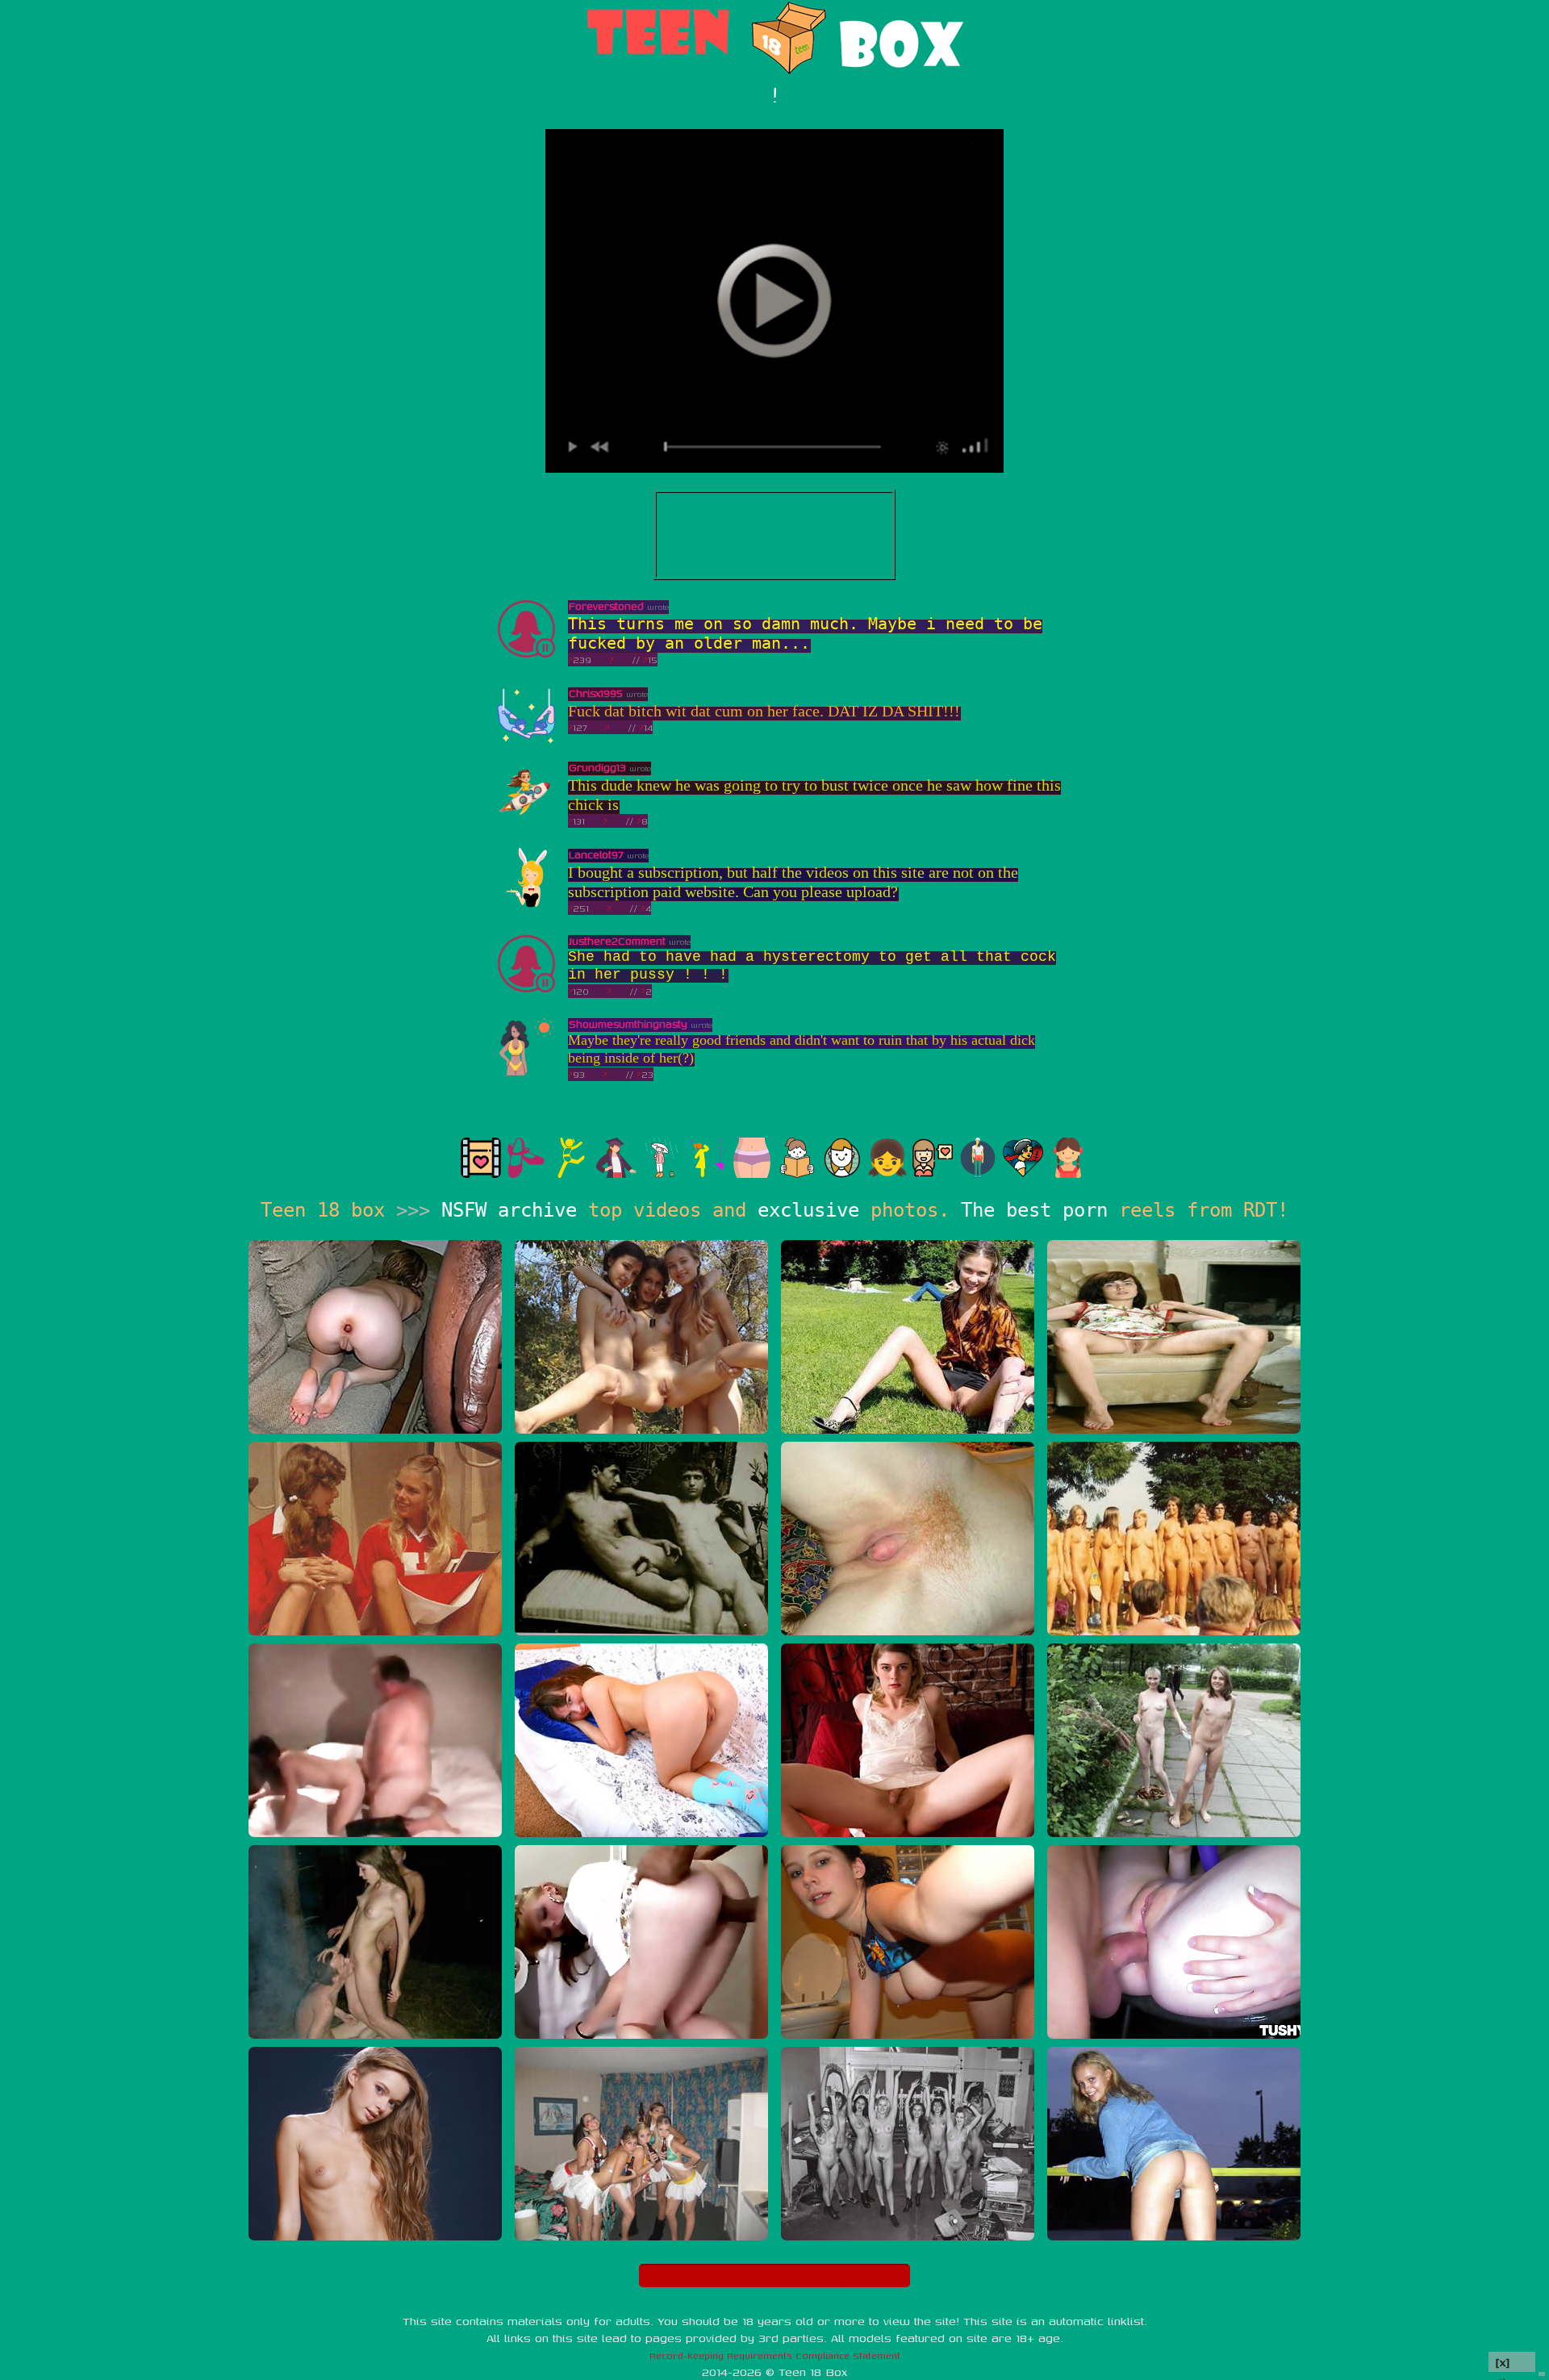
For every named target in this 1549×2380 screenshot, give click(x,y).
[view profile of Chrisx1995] (526, 743)
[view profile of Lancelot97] (526, 904)
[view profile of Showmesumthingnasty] (526, 1073)
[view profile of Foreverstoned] (526, 656)
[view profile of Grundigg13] (526, 817)
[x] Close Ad (1512, 2363)
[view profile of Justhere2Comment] (526, 990)
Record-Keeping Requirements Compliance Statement (775, 2355)
